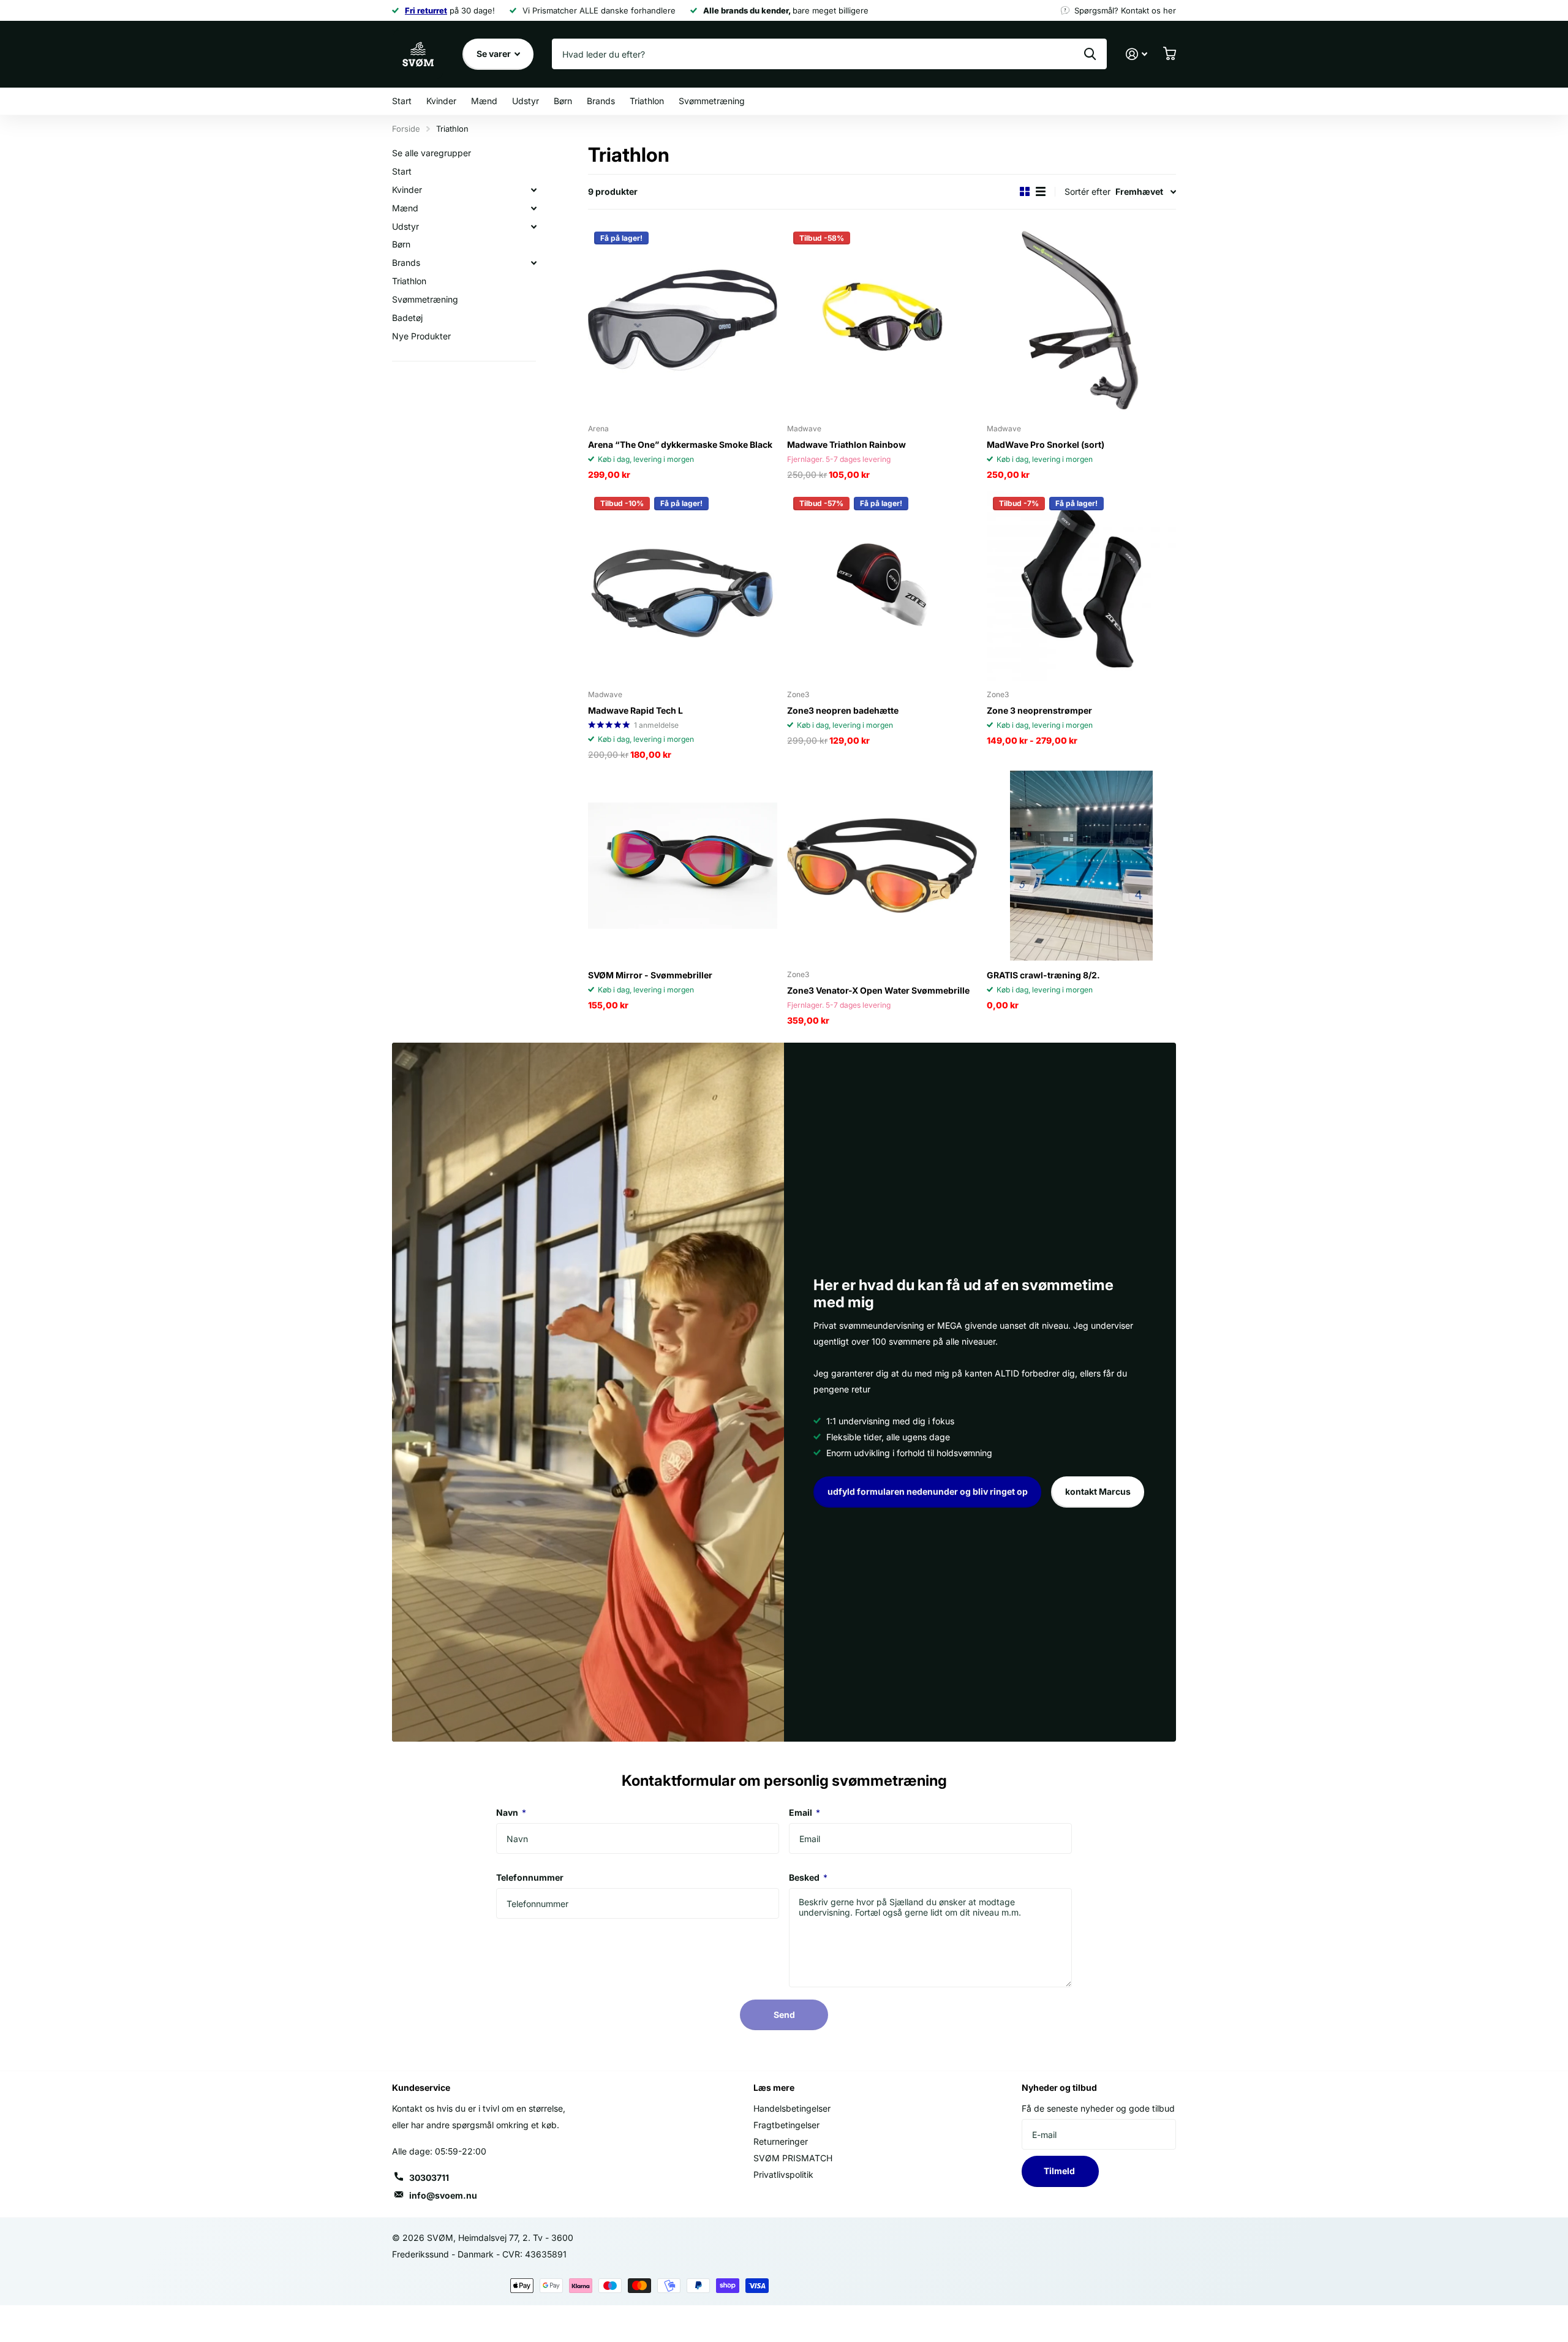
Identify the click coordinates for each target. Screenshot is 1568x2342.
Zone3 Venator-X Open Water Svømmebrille (878, 990)
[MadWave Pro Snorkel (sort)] (1081, 320)
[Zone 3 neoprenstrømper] (1081, 585)
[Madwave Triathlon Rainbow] (882, 320)
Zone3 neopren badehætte (843, 710)
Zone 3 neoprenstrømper (1039, 710)
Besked (808, 1877)
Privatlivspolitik (783, 2174)
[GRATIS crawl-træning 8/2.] (1081, 865)
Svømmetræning (712, 101)
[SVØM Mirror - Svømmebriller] (683, 865)
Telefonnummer (530, 1877)
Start (402, 101)
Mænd (484, 101)
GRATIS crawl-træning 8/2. (1043, 975)
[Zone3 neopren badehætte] (882, 585)
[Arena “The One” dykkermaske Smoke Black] (683, 320)
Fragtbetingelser (786, 2125)
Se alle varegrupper (432, 153)
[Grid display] (1025, 191)
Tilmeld (1060, 2171)
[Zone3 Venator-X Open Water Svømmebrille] (882, 865)
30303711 (429, 2178)
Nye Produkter (421, 336)
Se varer (495, 54)
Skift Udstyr (533, 227)
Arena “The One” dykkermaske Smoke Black (680, 444)
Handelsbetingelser (792, 2108)
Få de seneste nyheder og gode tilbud (1098, 2108)
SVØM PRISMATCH (793, 2158)
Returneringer (781, 2141)
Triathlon (647, 101)
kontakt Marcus (1098, 1491)
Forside (406, 129)
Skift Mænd (533, 208)
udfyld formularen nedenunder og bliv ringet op (928, 1491)
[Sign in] (1136, 54)
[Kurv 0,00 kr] (1169, 54)
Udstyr (526, 101)
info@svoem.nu (443, 2195)
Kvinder (441, 101)
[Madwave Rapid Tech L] (683, 585)
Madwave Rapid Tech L (635, 710)
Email (805, 1812)
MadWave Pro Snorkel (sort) (1046, 444)
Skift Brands (533, 263)
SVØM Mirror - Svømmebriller (650, 975)
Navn (511, 1812)
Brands (601, 101)
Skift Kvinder (533, 190)
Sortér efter (1087, 191)
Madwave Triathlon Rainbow (846, 444)
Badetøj (407, 318)
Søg (1090, 54)
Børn (563, 101)
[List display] (1041, 191)
